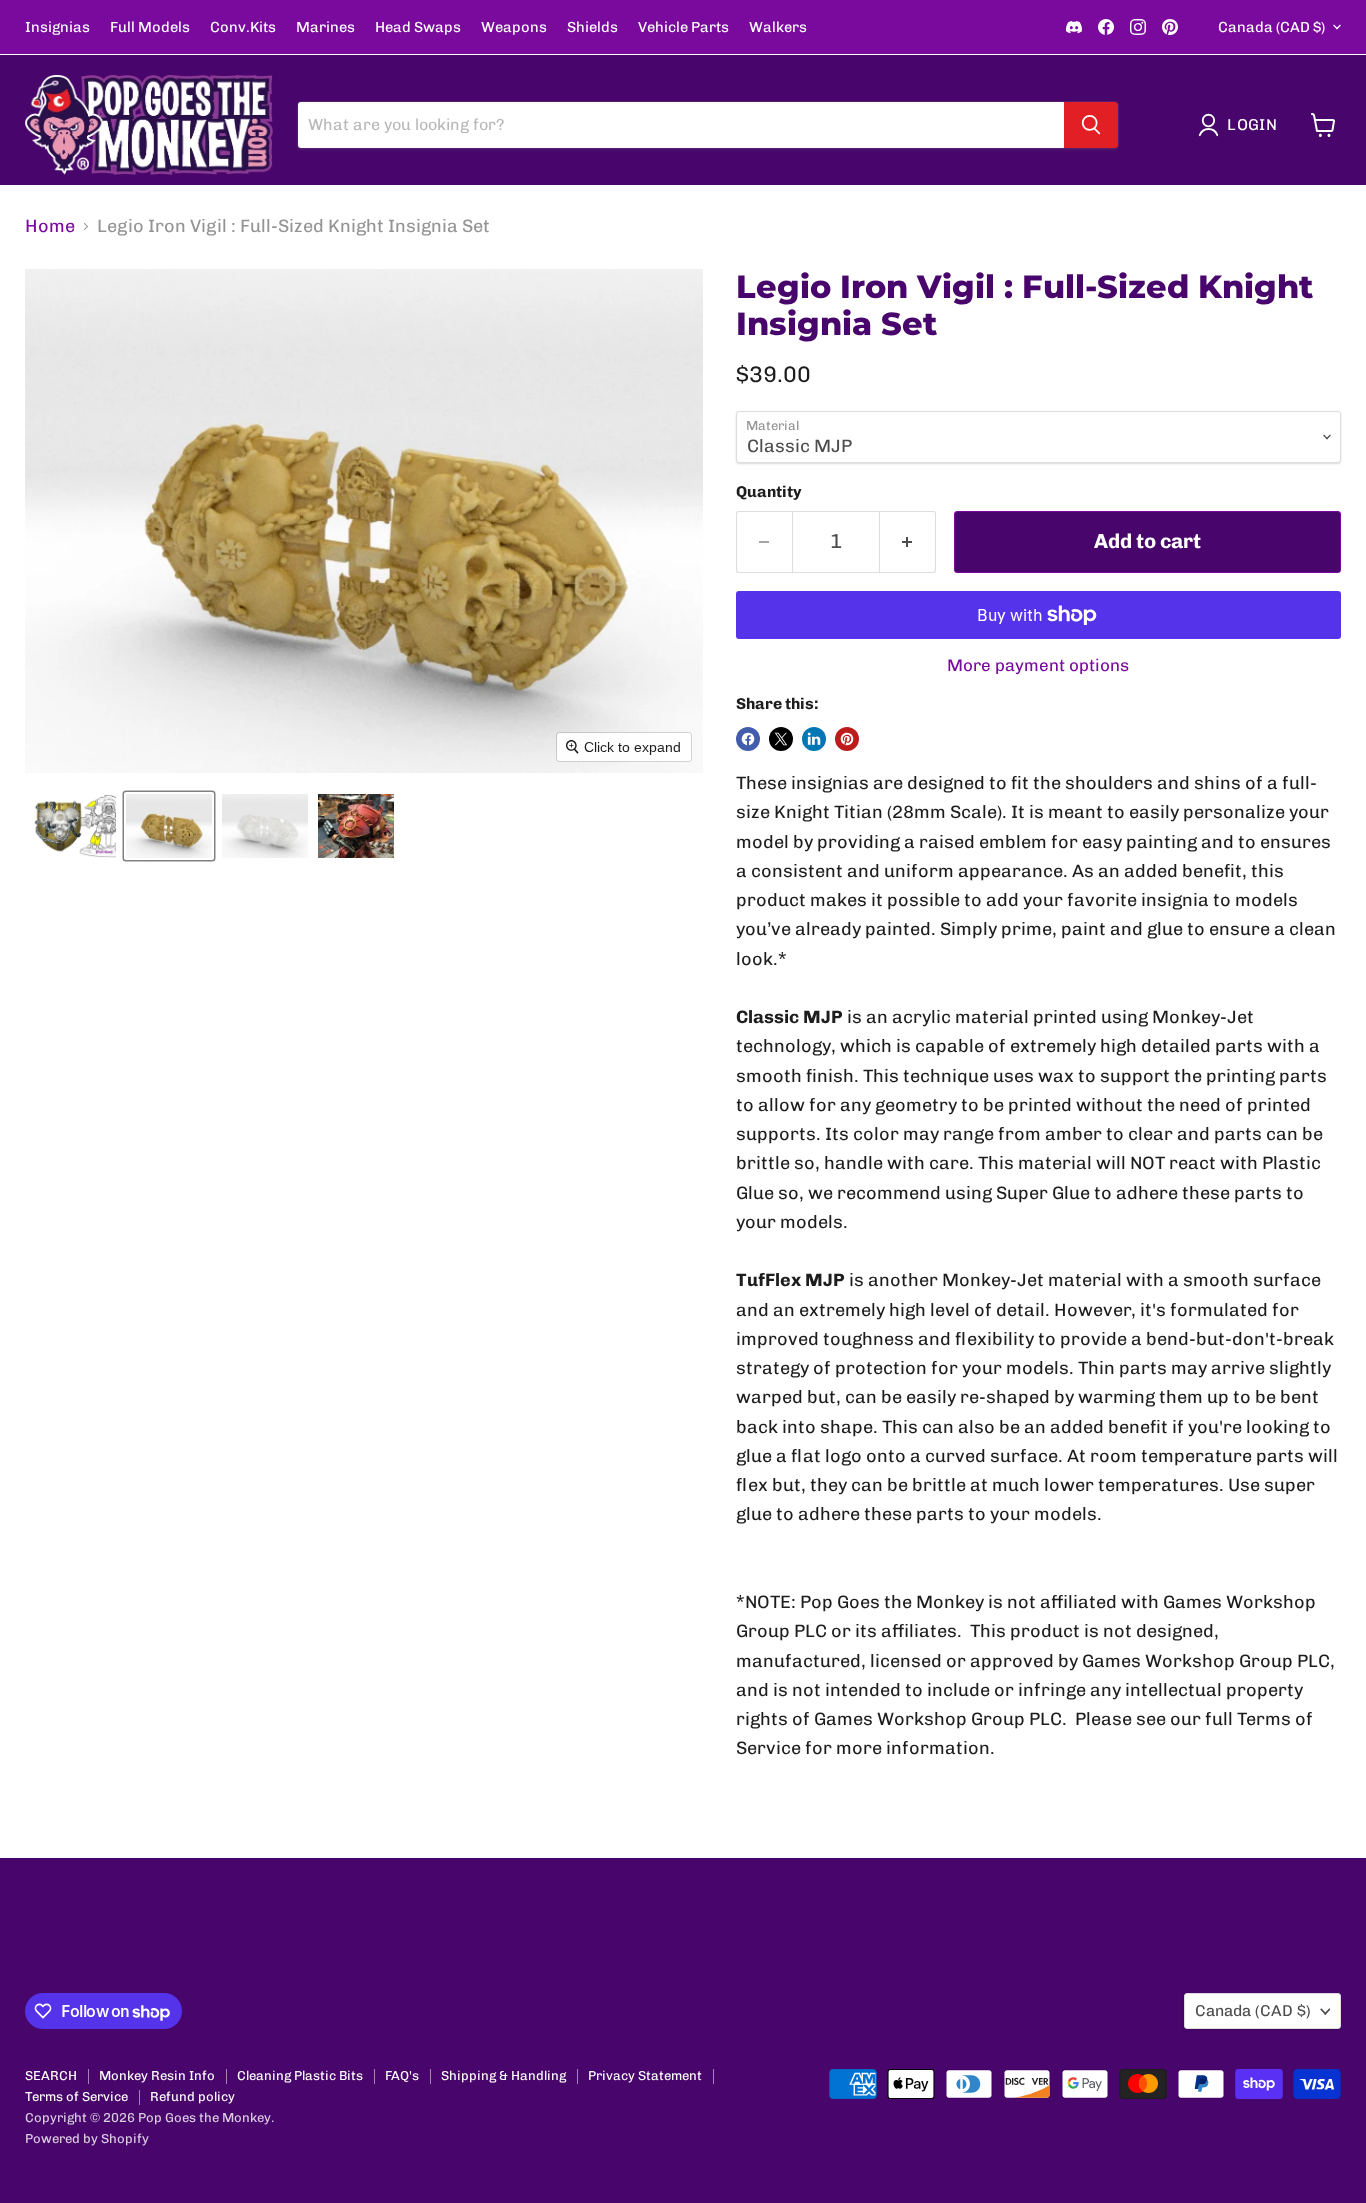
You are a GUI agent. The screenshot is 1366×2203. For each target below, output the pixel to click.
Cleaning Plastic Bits (300, 2075)
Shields (592, 27)
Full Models (150, 27)
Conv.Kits (243, 27)
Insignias (57, 27)
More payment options (1038, 665)
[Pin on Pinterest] (847, 739)
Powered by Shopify (87, 2138)
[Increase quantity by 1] (908, 541)
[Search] (1091, 125)
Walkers (778, 27)
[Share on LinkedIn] (814, 739)
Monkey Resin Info (157, 2075)
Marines (325, 27)
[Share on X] (781, 739)
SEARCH (51, 2075)
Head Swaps (418, 27)
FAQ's (402, 2075)
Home (50, 226)
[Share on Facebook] (748, 739)
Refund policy (192, 2096)
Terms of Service (76, 2096)
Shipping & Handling (503, 2075)
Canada (1271, 27)
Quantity (769, 492)
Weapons (514, 27)
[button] (1242, 125)
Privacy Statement (645, 2075)
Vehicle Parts (683, 27)
